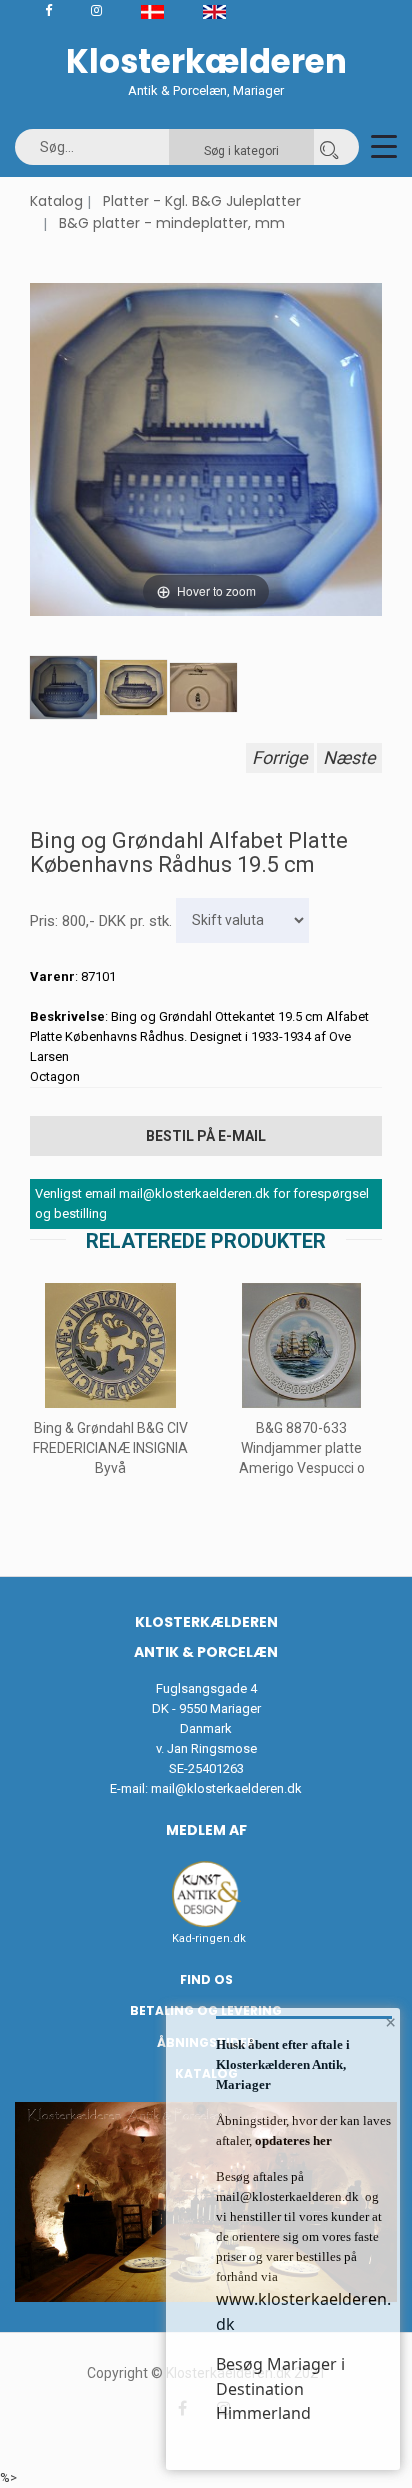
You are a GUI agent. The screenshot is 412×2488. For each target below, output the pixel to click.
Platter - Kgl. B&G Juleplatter (202, 201)
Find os (206, 1979)
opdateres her (292, 2140)
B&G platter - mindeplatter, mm (172, 223)
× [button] (390, 2022)
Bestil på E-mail (206, 1136)
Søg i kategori (241, 151)
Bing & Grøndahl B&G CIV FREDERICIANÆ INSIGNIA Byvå (110, 1448)
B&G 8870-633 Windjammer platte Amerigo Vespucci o (302, 1448)
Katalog (56, 201)
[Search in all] (329, 147)
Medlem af (206, 1830)
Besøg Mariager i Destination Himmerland (280, 2388)
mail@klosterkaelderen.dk (226, 1788)
